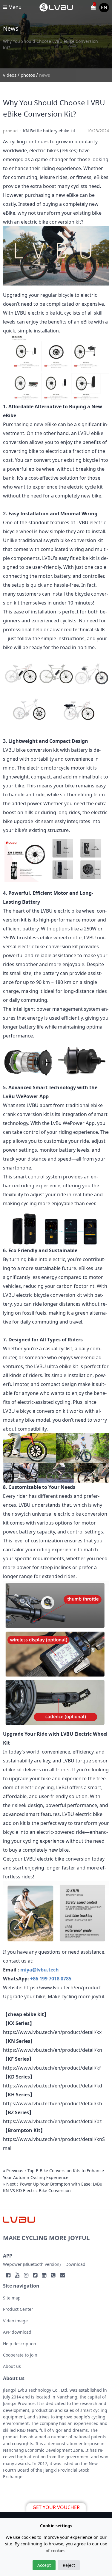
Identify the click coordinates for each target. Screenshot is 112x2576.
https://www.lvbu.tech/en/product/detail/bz (52, 2121)
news (45, 75)
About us (12, 2366)
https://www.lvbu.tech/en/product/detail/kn (53, 2050)
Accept (44, 2565)
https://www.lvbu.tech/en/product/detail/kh (53, 2104)
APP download (17, 2332)
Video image (15, 2321)
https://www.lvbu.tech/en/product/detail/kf (52, 2068)
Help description (20, 2344)
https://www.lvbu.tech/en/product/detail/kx (52, 2032)
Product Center (18, 2309)
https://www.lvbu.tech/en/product (62, 1988)
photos (28, 75)
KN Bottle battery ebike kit (49, 131)
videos (10, 75)
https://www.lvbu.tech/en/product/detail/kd (53, 2086)
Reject (69, 2565)
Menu (14, 7)
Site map (12, 2298)
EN (104, 7)
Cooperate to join (20, 2355)
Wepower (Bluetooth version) (32, 2264)
